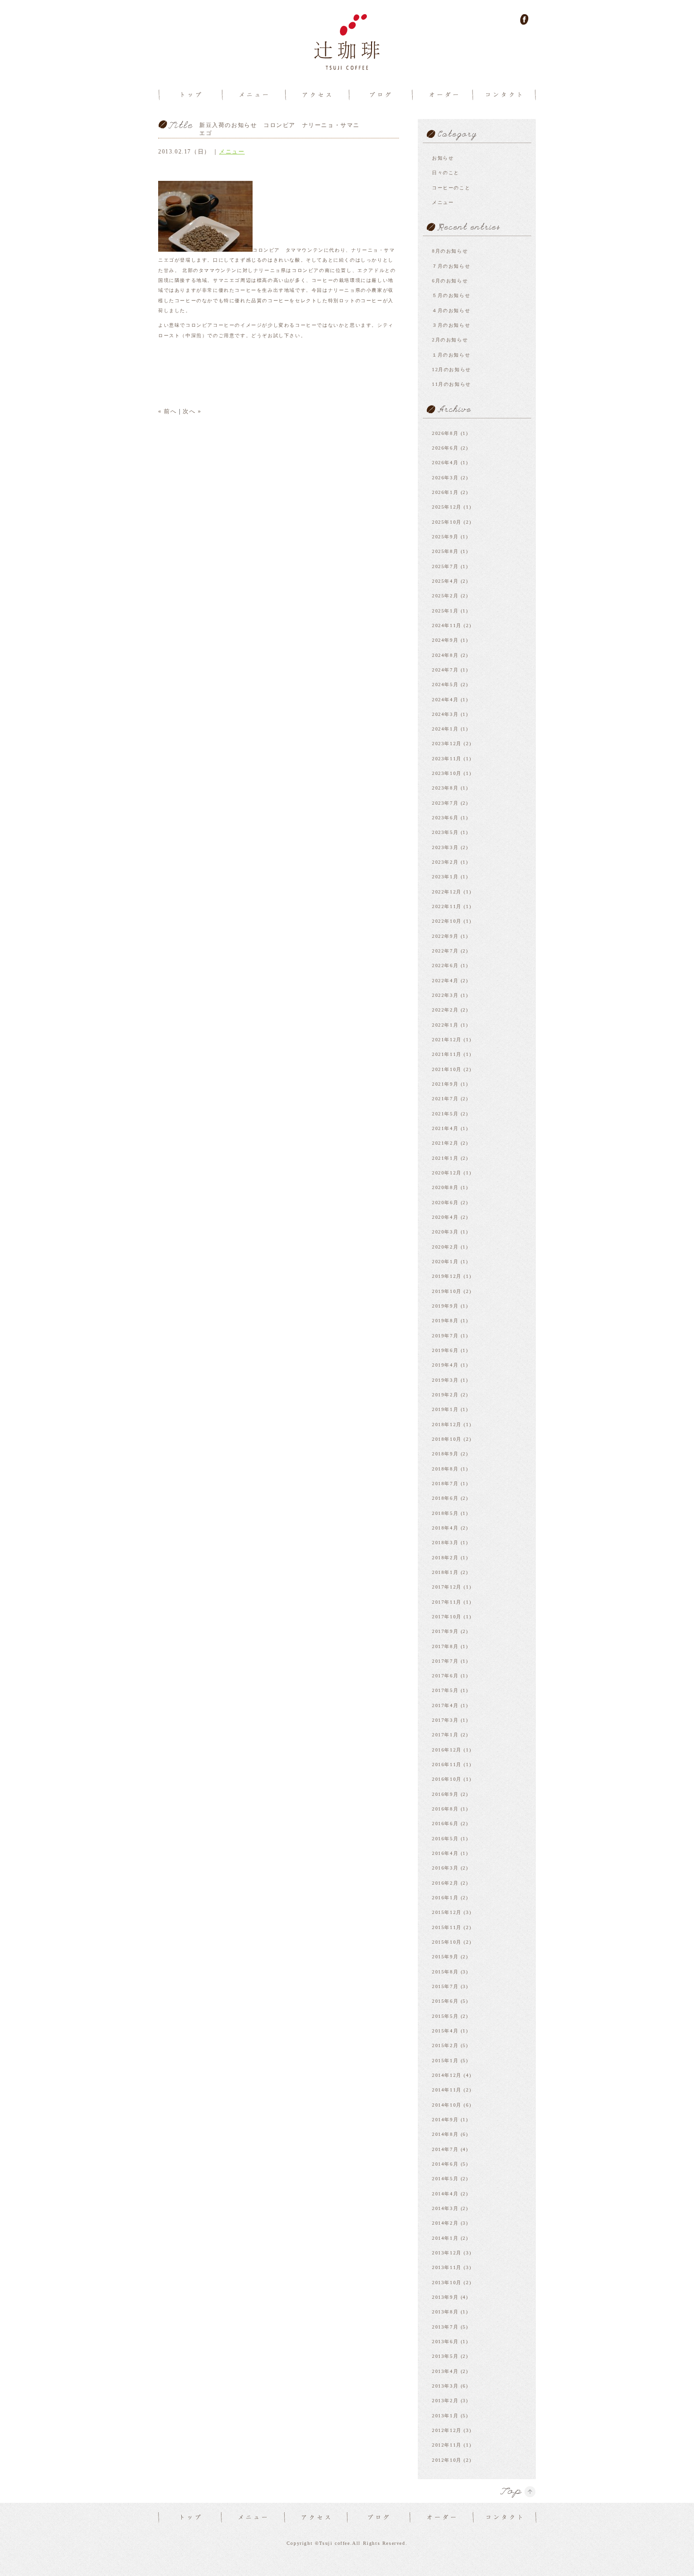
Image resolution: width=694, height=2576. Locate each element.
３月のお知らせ (451, 325)
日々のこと (446, 173)
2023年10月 (447, 773)
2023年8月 (445, 788)
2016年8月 (445, 1809)
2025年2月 (445, 596)
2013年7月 (445, 2327)
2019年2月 (445, 1395)
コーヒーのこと (451, 188)
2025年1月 (445, 611)
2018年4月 (445, 1528)
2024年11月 (447, 625)
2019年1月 (445, 1409)
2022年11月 (447, 906)
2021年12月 (447, 1040)
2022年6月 (445, 965)
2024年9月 (445, 640)
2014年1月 (445, 2238)
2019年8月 (445, 1321)
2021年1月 (445, 1158)
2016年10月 (447, 1779)
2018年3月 (445, 1543)
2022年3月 (445, 995)
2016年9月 (445, 1794)
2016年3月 (445, 1868)
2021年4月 (445, 1128)
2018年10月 (447, 1439)
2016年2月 (445, 1883)
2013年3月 (445, 2386)
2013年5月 (445, 2356)
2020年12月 (447, 1173)
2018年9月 (445, 1454)
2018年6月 (445, 1498)
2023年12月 (447, 744)
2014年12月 (447, 2075)
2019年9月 (445, 1306)
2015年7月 (445, 1986)
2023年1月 (445, 877)
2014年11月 (447, 2090)
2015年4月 (445, 2031)
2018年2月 (445, 1558)
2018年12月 (447, 1424)
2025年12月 (447, 507)
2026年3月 (445, 478)
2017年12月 (447, 1587)
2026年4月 (445, 463)
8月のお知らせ (450, 251)
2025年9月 (445, 537)
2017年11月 (447, 1602)
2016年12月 (447, 1750)
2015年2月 (445, 2045)
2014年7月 (445, 2149)
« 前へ (167, 411)
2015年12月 (447, 1912)
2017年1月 (445, 1735)
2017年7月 (445, 1661)
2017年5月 (445, 1690)
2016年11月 (447, 1764)
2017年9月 (445, 1631)
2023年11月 (447, 759)
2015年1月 (445, 2061)
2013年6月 (445, 2342)
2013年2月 (445, 2401)
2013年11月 (447, 2267)
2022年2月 (445, 1010)
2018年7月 (445, 1484)
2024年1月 (445, 729)
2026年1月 (445, 492)
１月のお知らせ (451, 355)
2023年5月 (445, 832)
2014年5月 (445, 2179)
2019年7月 (445, 1336)
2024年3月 (445, 714)
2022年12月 (447, 892)
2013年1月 (445, 2416)
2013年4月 (445, 2371)
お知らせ (443, 158)
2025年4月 (445, 581)
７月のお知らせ (451, 266)
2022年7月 (445, 951)
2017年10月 (447, 1617)
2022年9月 (445, 936)
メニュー (232, 152)
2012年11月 (447, 2445)
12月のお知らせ (452, 370)
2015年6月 (445, 2001)
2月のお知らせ (450, 340)
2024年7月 (445, 670)
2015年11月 (447, 1927)
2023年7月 (445, 803)
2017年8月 (445, 1646)
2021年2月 (445, 1143)
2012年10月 (447, 2460)
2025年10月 (447, 522)
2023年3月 (445, 847)
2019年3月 (445, 1380)
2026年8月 (445, 433)
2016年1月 (445, 1898)
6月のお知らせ (450, 281)
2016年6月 (445, 1824)
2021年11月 (447, 1054)
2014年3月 (445, 2208)
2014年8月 (445, 2134)
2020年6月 (445, 1203)
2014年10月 (447, 2105)
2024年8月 (445, 655)
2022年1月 (445, 1025)
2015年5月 (445, 2016)
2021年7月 (445, 1099)
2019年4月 (445, 1365)
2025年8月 (445, 551)
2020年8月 (445, 1187)
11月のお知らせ (452, 384)
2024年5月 (445, 684)
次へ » (192, 411)
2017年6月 (445, 1676)
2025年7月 (445, 566)
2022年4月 (445, 981)
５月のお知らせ (451, 295)
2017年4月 (445, 1705)
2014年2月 (445, 2223)
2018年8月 (445, 1469)
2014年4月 (445, 2194)
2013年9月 (445, 2297)
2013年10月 (447, 2283)
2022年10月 (447, 921)
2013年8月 (445, 2312)
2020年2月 (445, 1247)
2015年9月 (445, 1957)
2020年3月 (445, 1232)
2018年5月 (445, 1513)
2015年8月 (445, 1972)
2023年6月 (445, 818)
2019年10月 (447, 1291)
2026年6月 (445, 448)
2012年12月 (447, 2430)
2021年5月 (445, 1114)
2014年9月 (445, 2120)
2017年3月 (445, 1720)
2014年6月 (445, 2164)
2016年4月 (445, 1853)
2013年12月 (447, 2253)
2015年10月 (447, 1942)
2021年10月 (447, 1069)
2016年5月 (445, 1839)
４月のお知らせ (451, 310)
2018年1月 (445, 1572)
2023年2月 (445, 862)
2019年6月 (445, 1350)
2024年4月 (445, 700)
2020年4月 (445, 1217)
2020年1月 (445, 1262)
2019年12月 (447, 1276)
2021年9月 (445, 1084)
